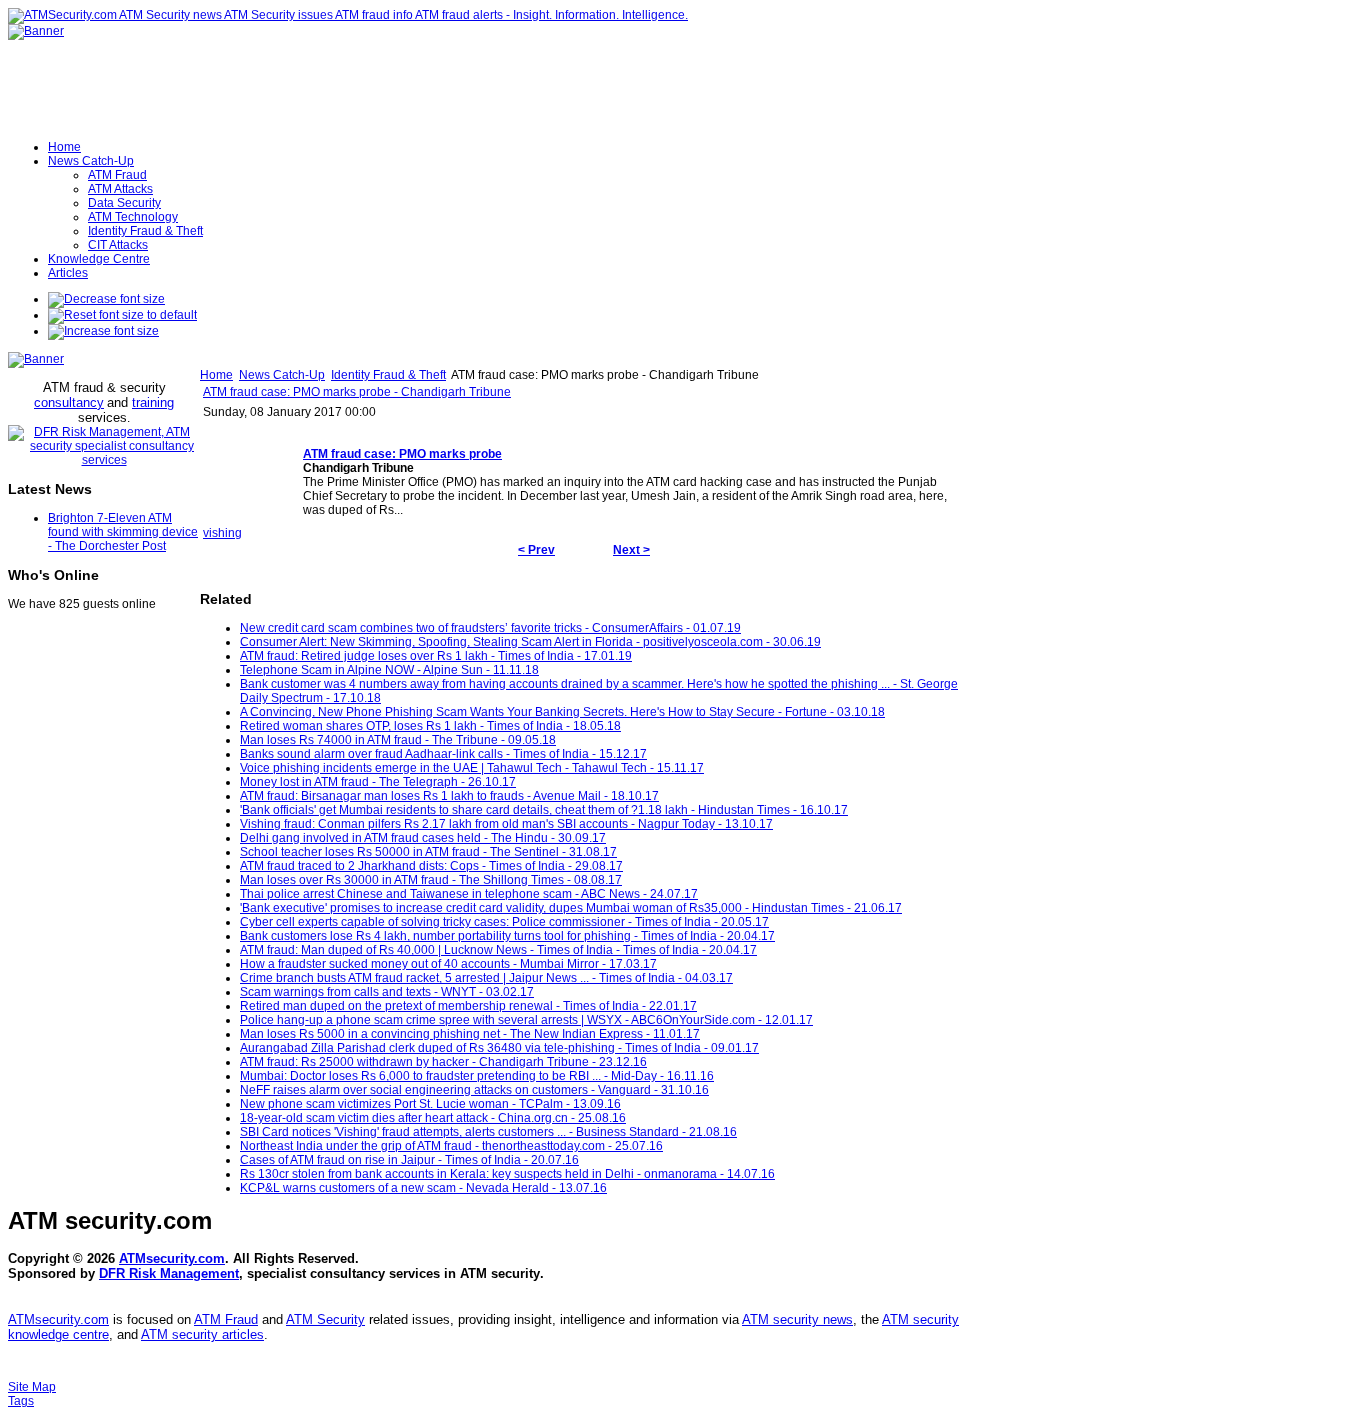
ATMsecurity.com (172, 1258)
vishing (222, 533)
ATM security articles (202, 1334)
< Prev (536, 550)
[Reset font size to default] (122, 315)
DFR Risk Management (169, 1273)
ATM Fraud (226, 1319)
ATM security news (797, 1319)
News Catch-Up (282, 375)
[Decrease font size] (106, 299)
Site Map (32, 1387)
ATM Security (325, 1319)
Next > (631, 550)
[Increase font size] (103, 331)
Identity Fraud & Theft (388, 375)
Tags (21, 1401)
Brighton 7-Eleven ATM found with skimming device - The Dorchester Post (123, 532)
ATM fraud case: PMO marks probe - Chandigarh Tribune (357, 392)
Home (216, 375)
